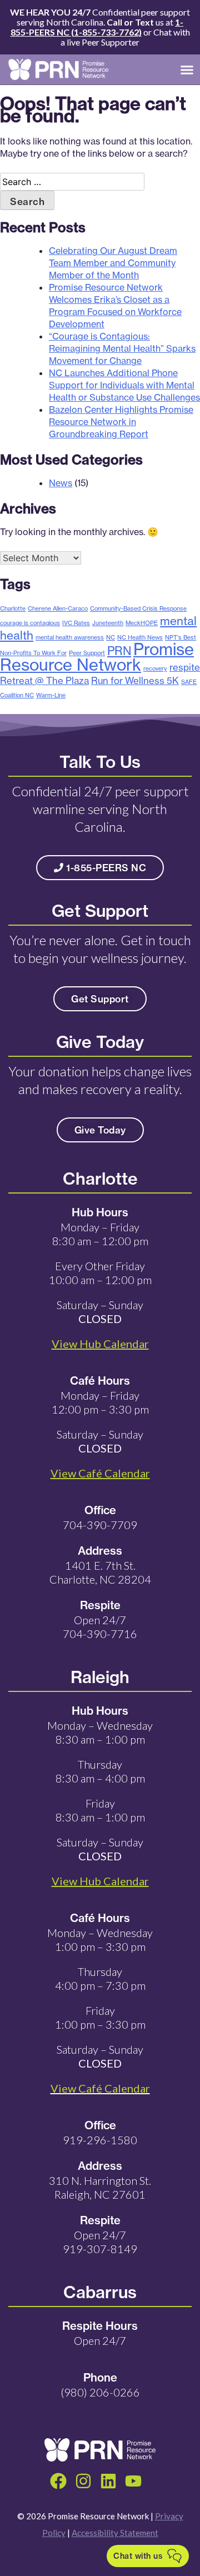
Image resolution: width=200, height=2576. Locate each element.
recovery (155, 668)
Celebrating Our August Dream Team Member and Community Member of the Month (113, 263)
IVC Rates (76, 623)
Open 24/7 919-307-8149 (100, 2242)
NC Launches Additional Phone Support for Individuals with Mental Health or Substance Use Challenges (124, 385)
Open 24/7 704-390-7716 (100, 1627)
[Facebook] (58, 2481)
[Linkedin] (108, 2481)
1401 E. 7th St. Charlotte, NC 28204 (100, 1572)
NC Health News (140, 637)
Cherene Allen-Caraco (58, 608)
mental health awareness (70, 637)
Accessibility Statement (115, 2533)
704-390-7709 (100, 1525)
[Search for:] (72, 182)
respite (185, 667)
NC (111, 637)
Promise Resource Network (97, 657)
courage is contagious (30, 623)
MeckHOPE (142, 623)
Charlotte (13, 608)
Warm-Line (51, 695)
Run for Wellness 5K (135, 680)
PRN (119, 651)
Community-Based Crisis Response (138, 608)
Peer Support (87, 653)
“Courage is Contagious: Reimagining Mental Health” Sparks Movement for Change (122, 348)
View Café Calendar (100, 2088)
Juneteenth (108, 623)
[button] (187, 69)
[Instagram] (83, 2481)
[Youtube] (133, 2481)
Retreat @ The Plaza (44, 680)
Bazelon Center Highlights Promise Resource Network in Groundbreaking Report (121, 422)
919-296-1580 (100, 2140)
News (61, 483)
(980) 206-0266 (100, 2392)
